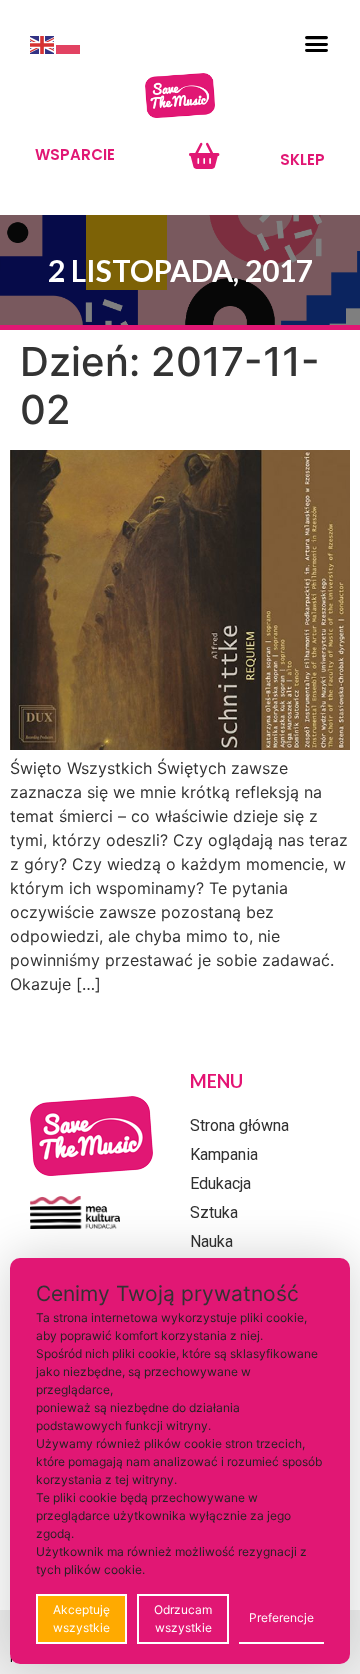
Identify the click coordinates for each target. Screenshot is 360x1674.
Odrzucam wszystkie (183, 1618)
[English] (43, 44)
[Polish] (69, 44)
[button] (317, 44)
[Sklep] (203, 156)
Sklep (302, 159)
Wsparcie (75, 154)
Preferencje (281, 1617)
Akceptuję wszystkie (81, 1618)
